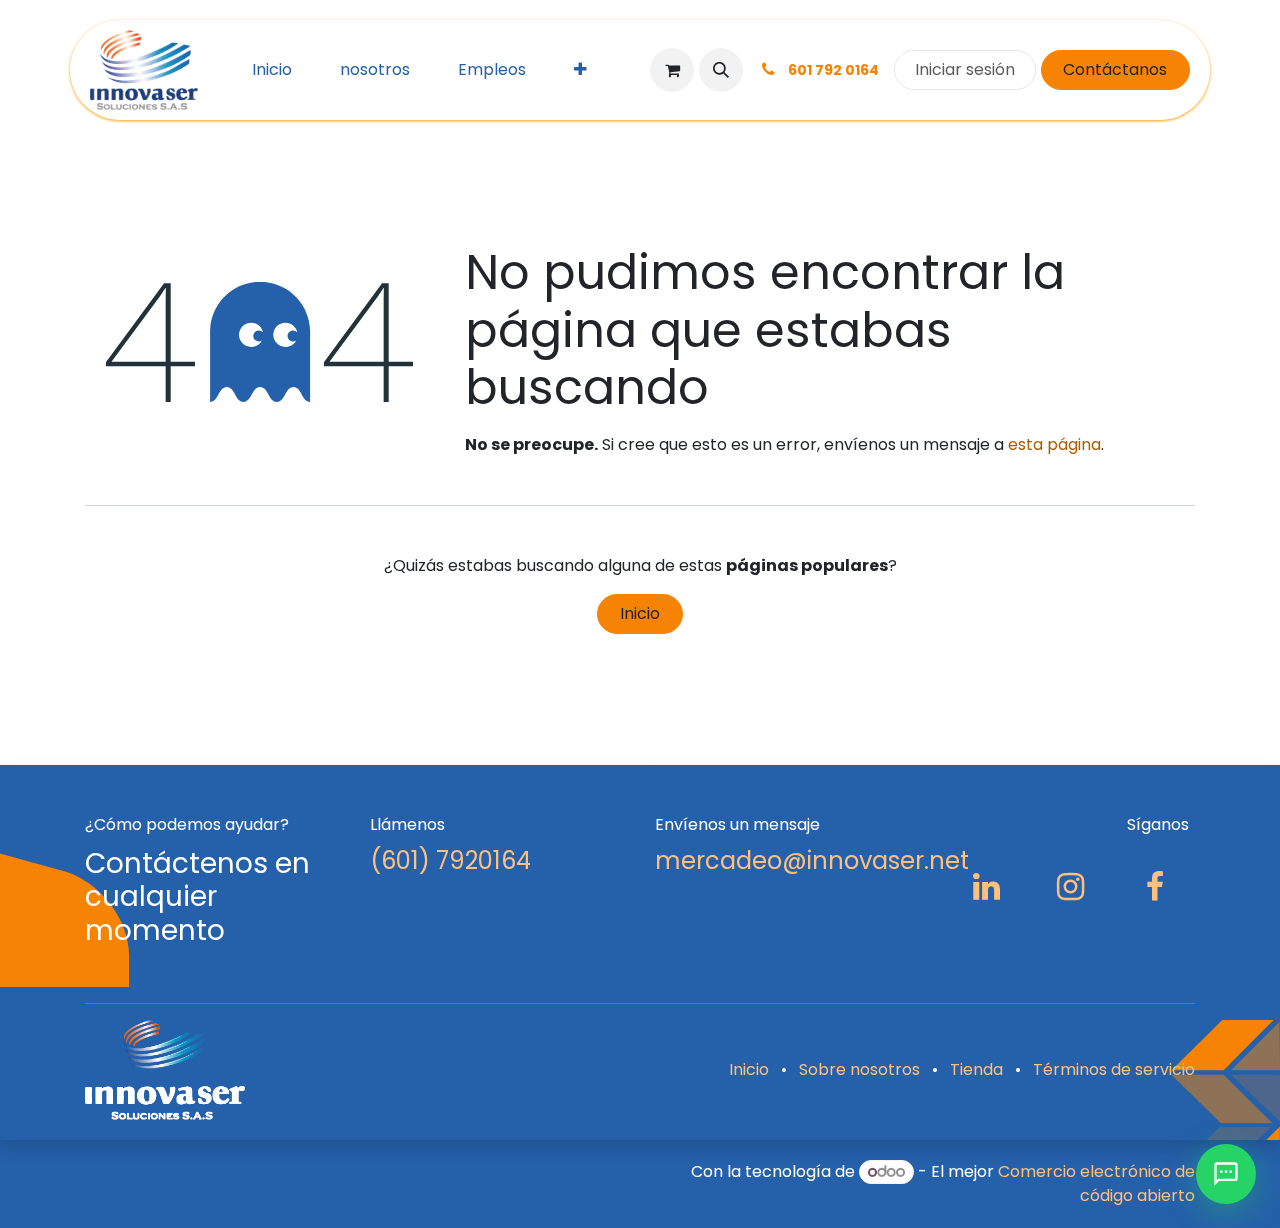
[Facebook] (1155, 887)
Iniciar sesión (965, 69)
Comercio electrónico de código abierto (1096, 1183)
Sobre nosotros (859, 1069)
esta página (1054, 444)
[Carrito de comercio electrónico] (672, 70)
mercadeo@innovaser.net (812, 860)
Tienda (976, 1069)
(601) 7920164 (450, 860)
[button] (721, 70)
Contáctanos (1115, 69)
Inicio (640, 613)
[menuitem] (272, 70)
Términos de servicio (1114, 1069)
